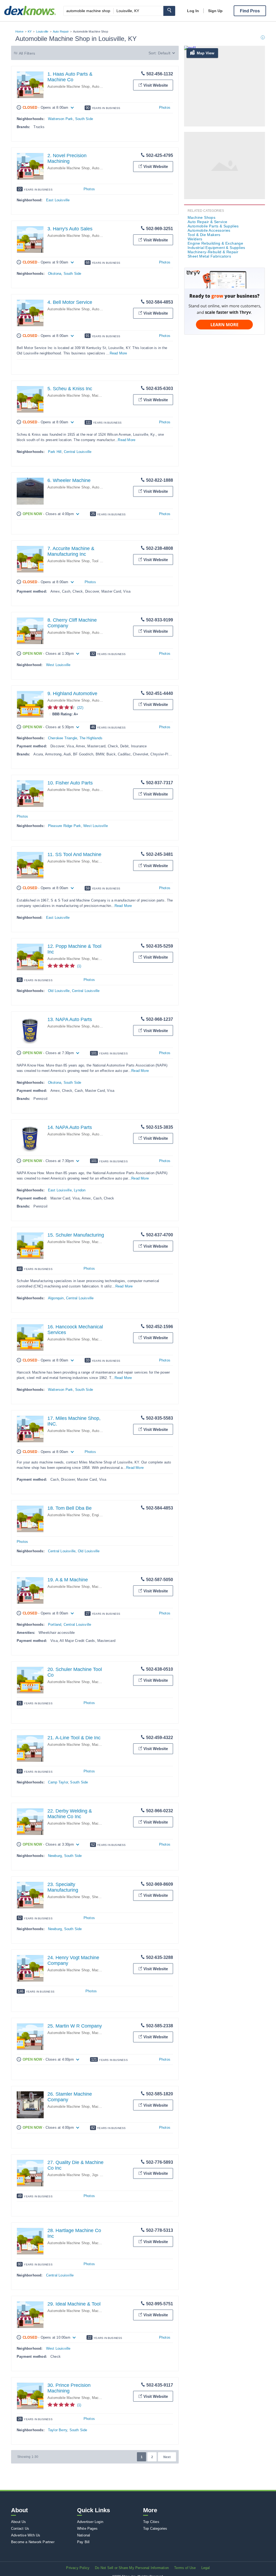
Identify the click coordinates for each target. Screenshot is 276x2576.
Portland (55, 1625)
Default (164, 53)
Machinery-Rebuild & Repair (213, 252)
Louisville (42, 31)
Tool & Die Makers (204, 235)
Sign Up (215, 11)
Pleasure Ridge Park (65, 826)
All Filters (27, 53)
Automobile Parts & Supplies (213, 226)
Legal (206, 2568)
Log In (193, 11)
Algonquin (56, 1298)
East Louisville (58, 200)
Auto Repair (61, 31)
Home (19, 31)
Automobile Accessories (209, 230)
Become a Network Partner (33, 2542)
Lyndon (80, 1190)
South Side (84, 119)
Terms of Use (185, 2568)
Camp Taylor (58, 1782)
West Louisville (58, 665)
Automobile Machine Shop (69, 87)
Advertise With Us (26, 2535)
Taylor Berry (58, 2430)
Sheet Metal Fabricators (209, 256)
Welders (195, 239)
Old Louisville (59, 991)
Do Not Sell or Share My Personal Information (132, 2568)
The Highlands (91, 738)
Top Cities (151, 2522)
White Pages (87, 2529)
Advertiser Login (90, 2522)
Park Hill (55, 452)
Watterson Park (61, 119)
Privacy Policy (78, 2568)
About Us (19, 2522)
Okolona (55, 274)
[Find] (169, 11)
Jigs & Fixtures (104, 2175)
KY (30, 31)
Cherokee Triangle (63, 738)
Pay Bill (83, 2542)
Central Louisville (78, 452)
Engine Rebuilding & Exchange (215, 243)
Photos (165, 108)
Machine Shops (104, 395)
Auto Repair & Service (207, 222)
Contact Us (20, 2529)
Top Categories (155, 2529)
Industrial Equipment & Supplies (216, 248)
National (84, 2535)
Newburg (55, 1856)
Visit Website (156, 85)
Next (167, 2457)
